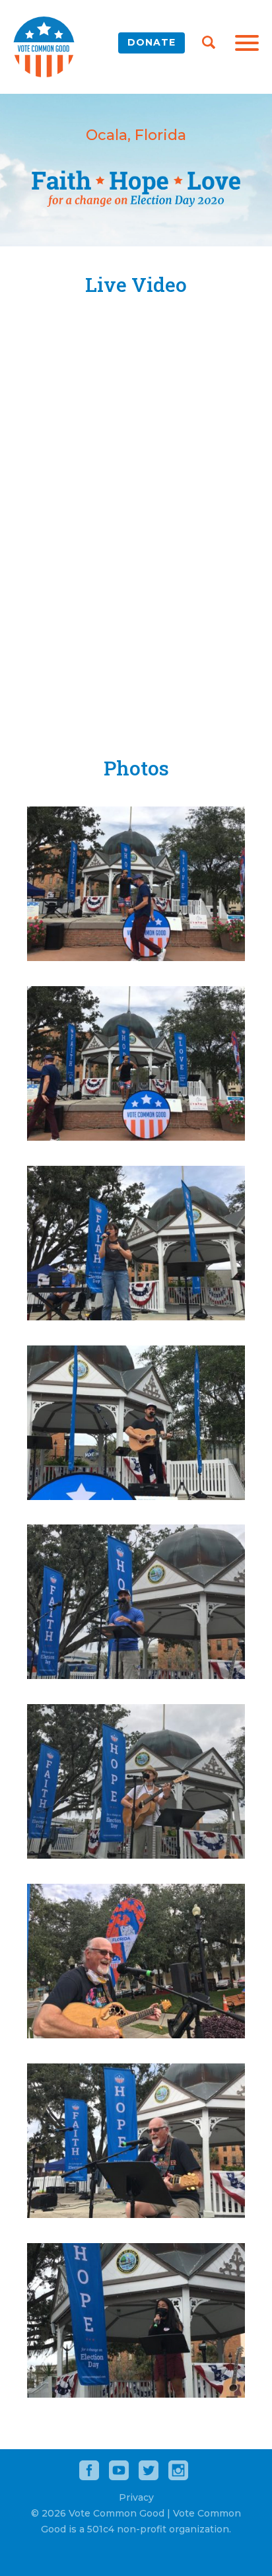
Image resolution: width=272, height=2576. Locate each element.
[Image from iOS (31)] (136, 1317)
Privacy (136, 2497)
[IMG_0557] (136, 2035)
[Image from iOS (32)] (136, 1496)
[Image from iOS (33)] (136, 1675)
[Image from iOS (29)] (136, 957)
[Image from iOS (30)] (136, 1137)
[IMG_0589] (136, 2394)
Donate (152, 42)
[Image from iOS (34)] (136, 1855)
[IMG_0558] (136, 2214)
